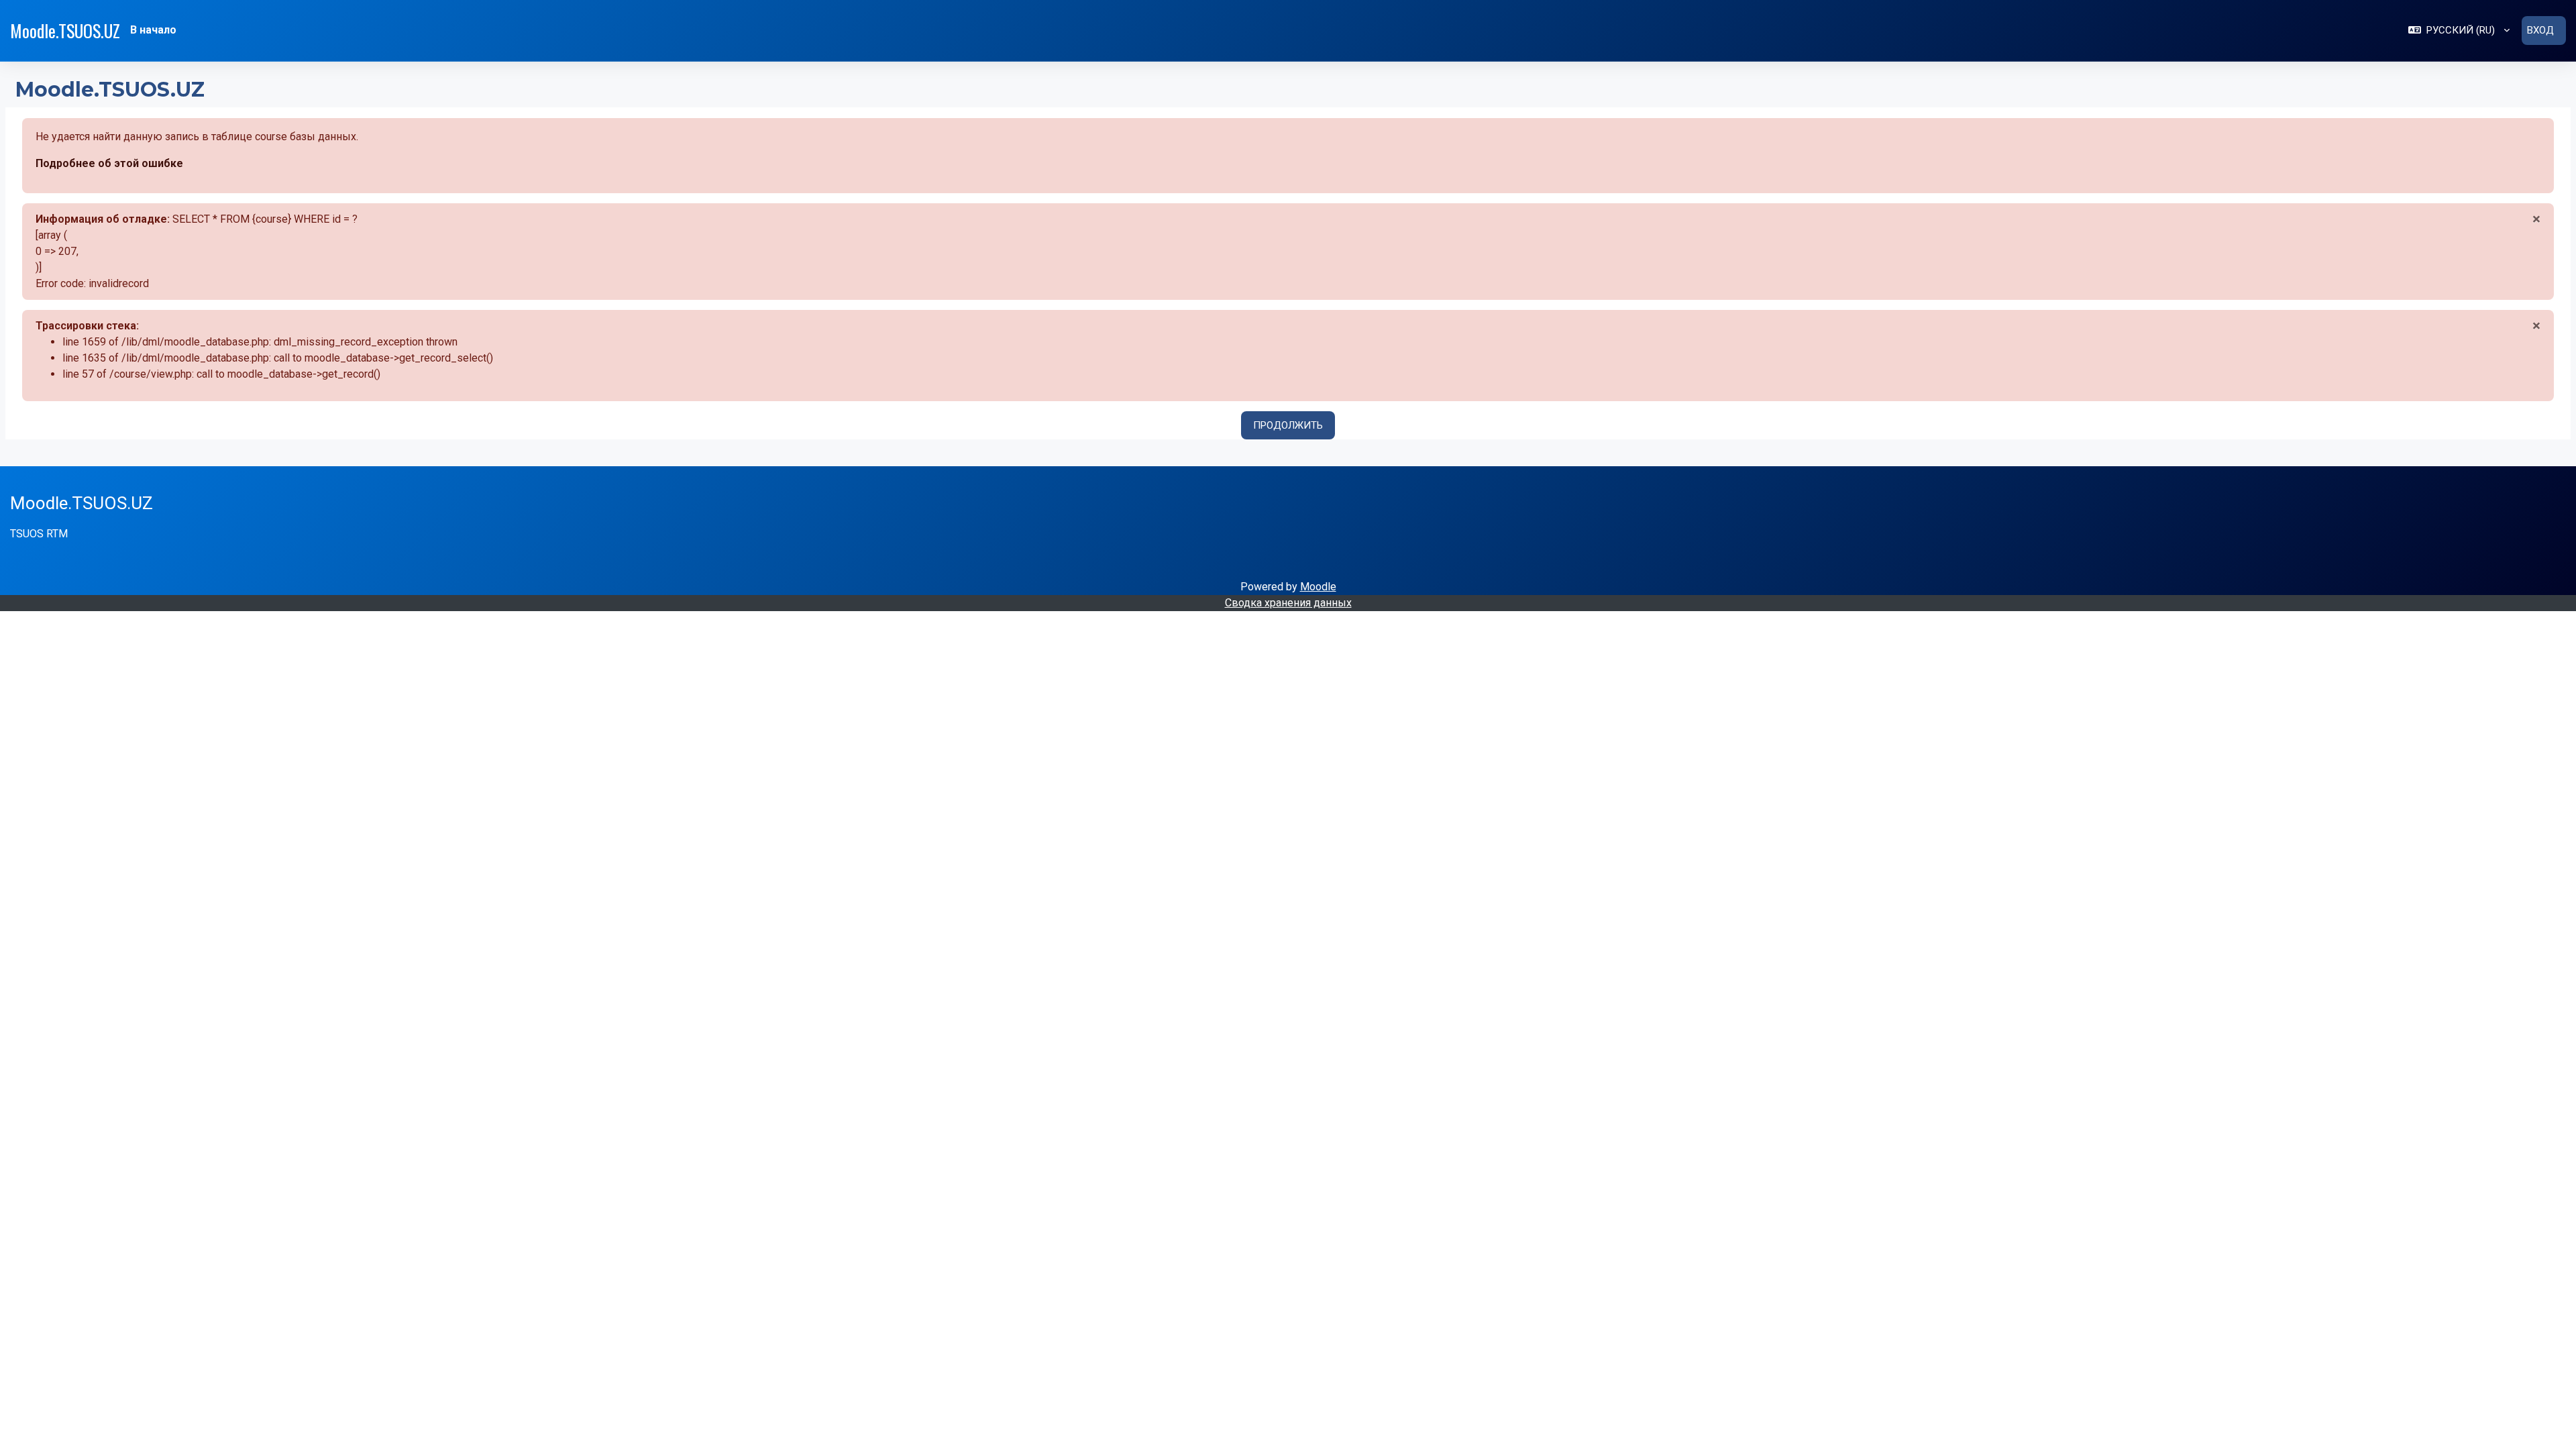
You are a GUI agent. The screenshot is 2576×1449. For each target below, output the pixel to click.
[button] (2459, 31)
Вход (2540, 30)
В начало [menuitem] (153, 30)
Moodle (1318, 587)
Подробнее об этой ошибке (109, 163)
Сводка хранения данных (1288, 603)
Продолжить (1288, 425)
